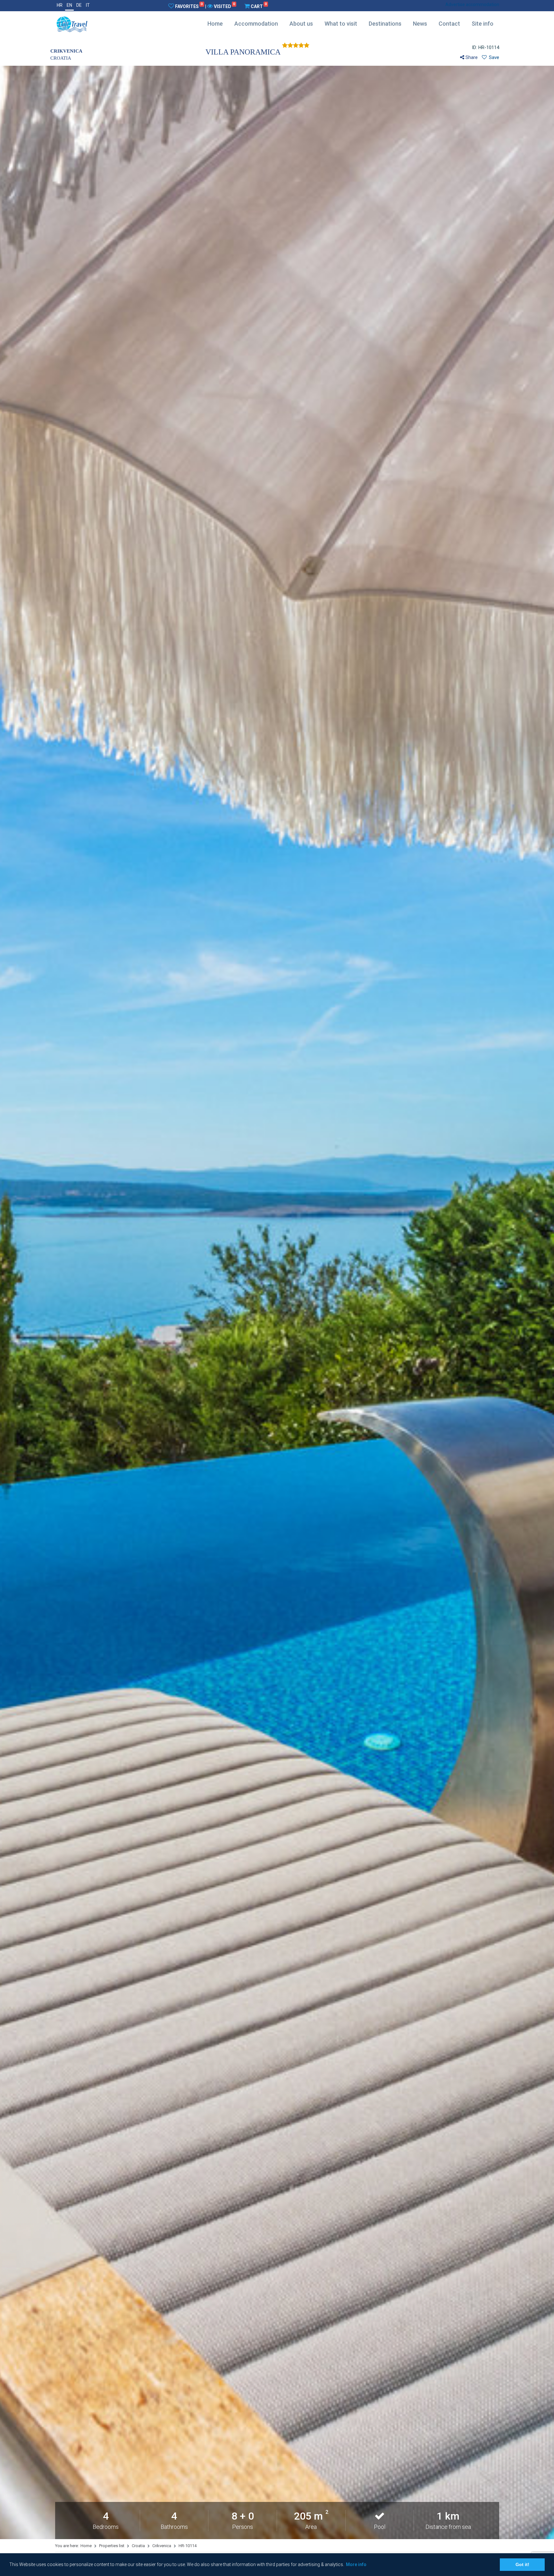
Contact (449, 24)
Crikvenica (162, 2546)
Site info (483, 24)
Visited (224, 6)
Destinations (385, 24)
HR (60, 5)
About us (301, 24)
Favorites (189, 6)
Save (493, 57)
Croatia (138, 2546)
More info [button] (356, 2564)
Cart (259, 6)
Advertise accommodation (472, 4)
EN (69, 5)
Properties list (112, 2546)
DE (79, 5)
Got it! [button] (522, 2564)
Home (215, 24)
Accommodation (256, 24)
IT (88, 5)
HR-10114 (188, 2546)
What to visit (341, 24)
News (420, 24)
